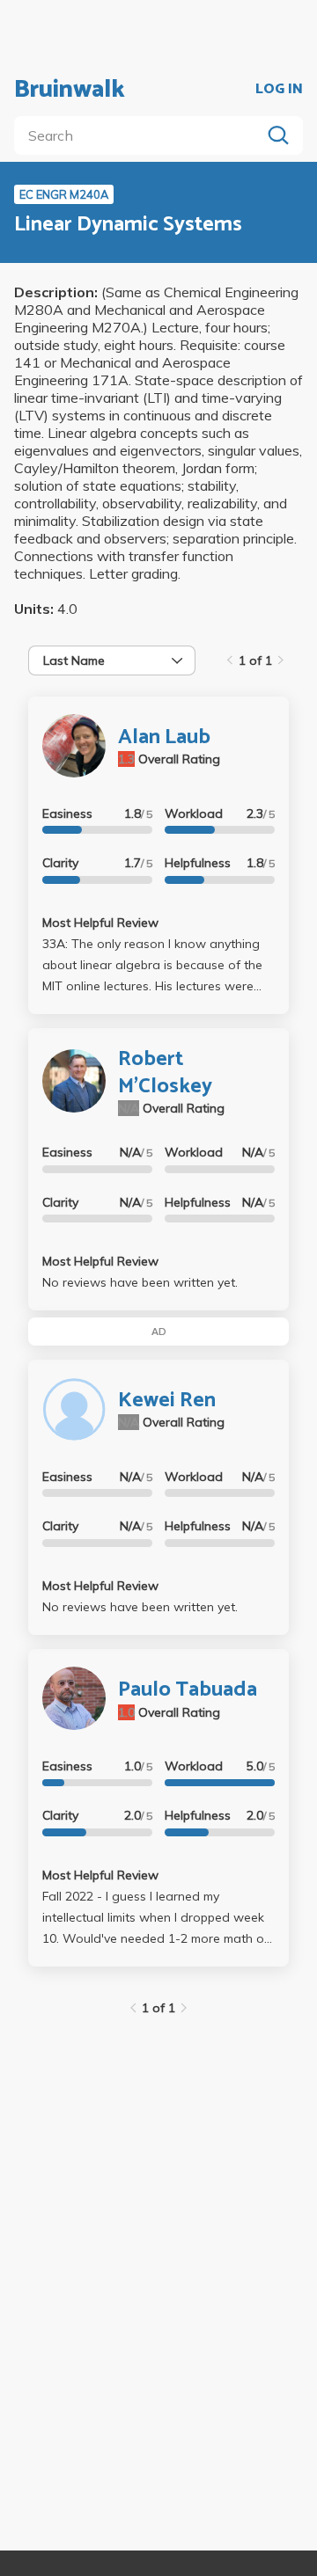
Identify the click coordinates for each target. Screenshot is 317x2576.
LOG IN (279, 90)
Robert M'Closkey (165, 1073)
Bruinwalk (70, 90)
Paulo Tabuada (188, 1690)
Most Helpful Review (100, 923)
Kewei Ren (167, 1401)
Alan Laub (164, 737)
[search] (141, 135)
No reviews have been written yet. (140, 1282)
